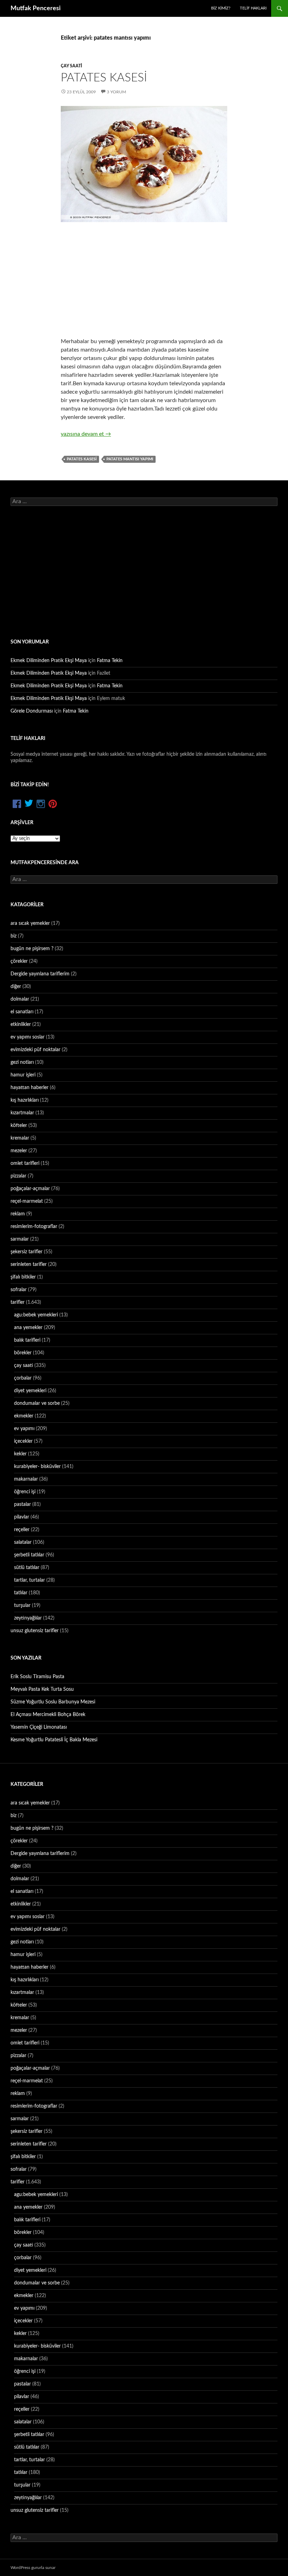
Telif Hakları (253, 8)
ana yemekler (28, 1328)
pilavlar (22, 1517)
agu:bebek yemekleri (36, 1315)
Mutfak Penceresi (36, 8)
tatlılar (21, 1593)
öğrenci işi (25, 1492)
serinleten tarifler (29, 1264)
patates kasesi (82, 459)
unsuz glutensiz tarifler (35, 1631)
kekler (20, 1454)
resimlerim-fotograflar (34, 1227)
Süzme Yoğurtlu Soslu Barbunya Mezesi (53, 1702)
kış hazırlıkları (25, 1100)
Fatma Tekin (110, 661)
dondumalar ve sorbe (37, 1403)
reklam (18, 1214)
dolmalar (20, 999)
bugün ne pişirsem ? (32, 949)
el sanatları (22, 1012)
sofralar (19, 1290)
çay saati (71, 66)
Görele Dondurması (32, 711)
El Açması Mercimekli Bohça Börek (48, 1715)
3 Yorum (116, 92)
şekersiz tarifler (27, 1252)
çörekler (19, 961)
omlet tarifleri (25, 1163)
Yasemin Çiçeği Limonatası (39, 1727)
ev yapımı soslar (28, 1037)
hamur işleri (23, 1075)
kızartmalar (22, 1113)
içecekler (23, 1441)
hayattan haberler (30, 1088)
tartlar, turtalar (30, 1580)
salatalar (23, 1542)
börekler (23, 1353)
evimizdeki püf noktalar (35, 1050)
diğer (16, 987)
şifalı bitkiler (23, 1277)
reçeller (22, 1530)
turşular (22, 1606)
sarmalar (20, 1239)
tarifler (18, 1302)
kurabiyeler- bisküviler (37, 1467)
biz (14, 936)
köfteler (19, 1126)
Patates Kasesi (104, 78)
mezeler (19, 1151)
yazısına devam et (86, 434)
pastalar (22, 1504)
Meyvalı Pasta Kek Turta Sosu (42, 1689)
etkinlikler (21, 1025)
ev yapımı (24, 1429)
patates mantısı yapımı (130, 459)
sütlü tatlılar (27, 1568)
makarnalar (26, 1479)
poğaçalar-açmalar (30, 1189)
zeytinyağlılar (28, 1618)
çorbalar (23, 1378)
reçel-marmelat (27, 1201)
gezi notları (22, 1062)
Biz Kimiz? (221, 8)
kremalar (20, 1138)
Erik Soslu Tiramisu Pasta (37, 1677)
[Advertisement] (144, 280)
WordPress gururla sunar (33, 2568)
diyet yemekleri (30, 1391)
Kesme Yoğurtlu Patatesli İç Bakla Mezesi (54, 1740)
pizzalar (18, 1176)
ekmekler (24, 1416)
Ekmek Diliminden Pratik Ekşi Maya (49, 661)
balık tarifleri (27, 1340)
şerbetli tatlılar (29, 1555)
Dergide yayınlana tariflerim (40, 974)
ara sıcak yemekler (30, 923)
